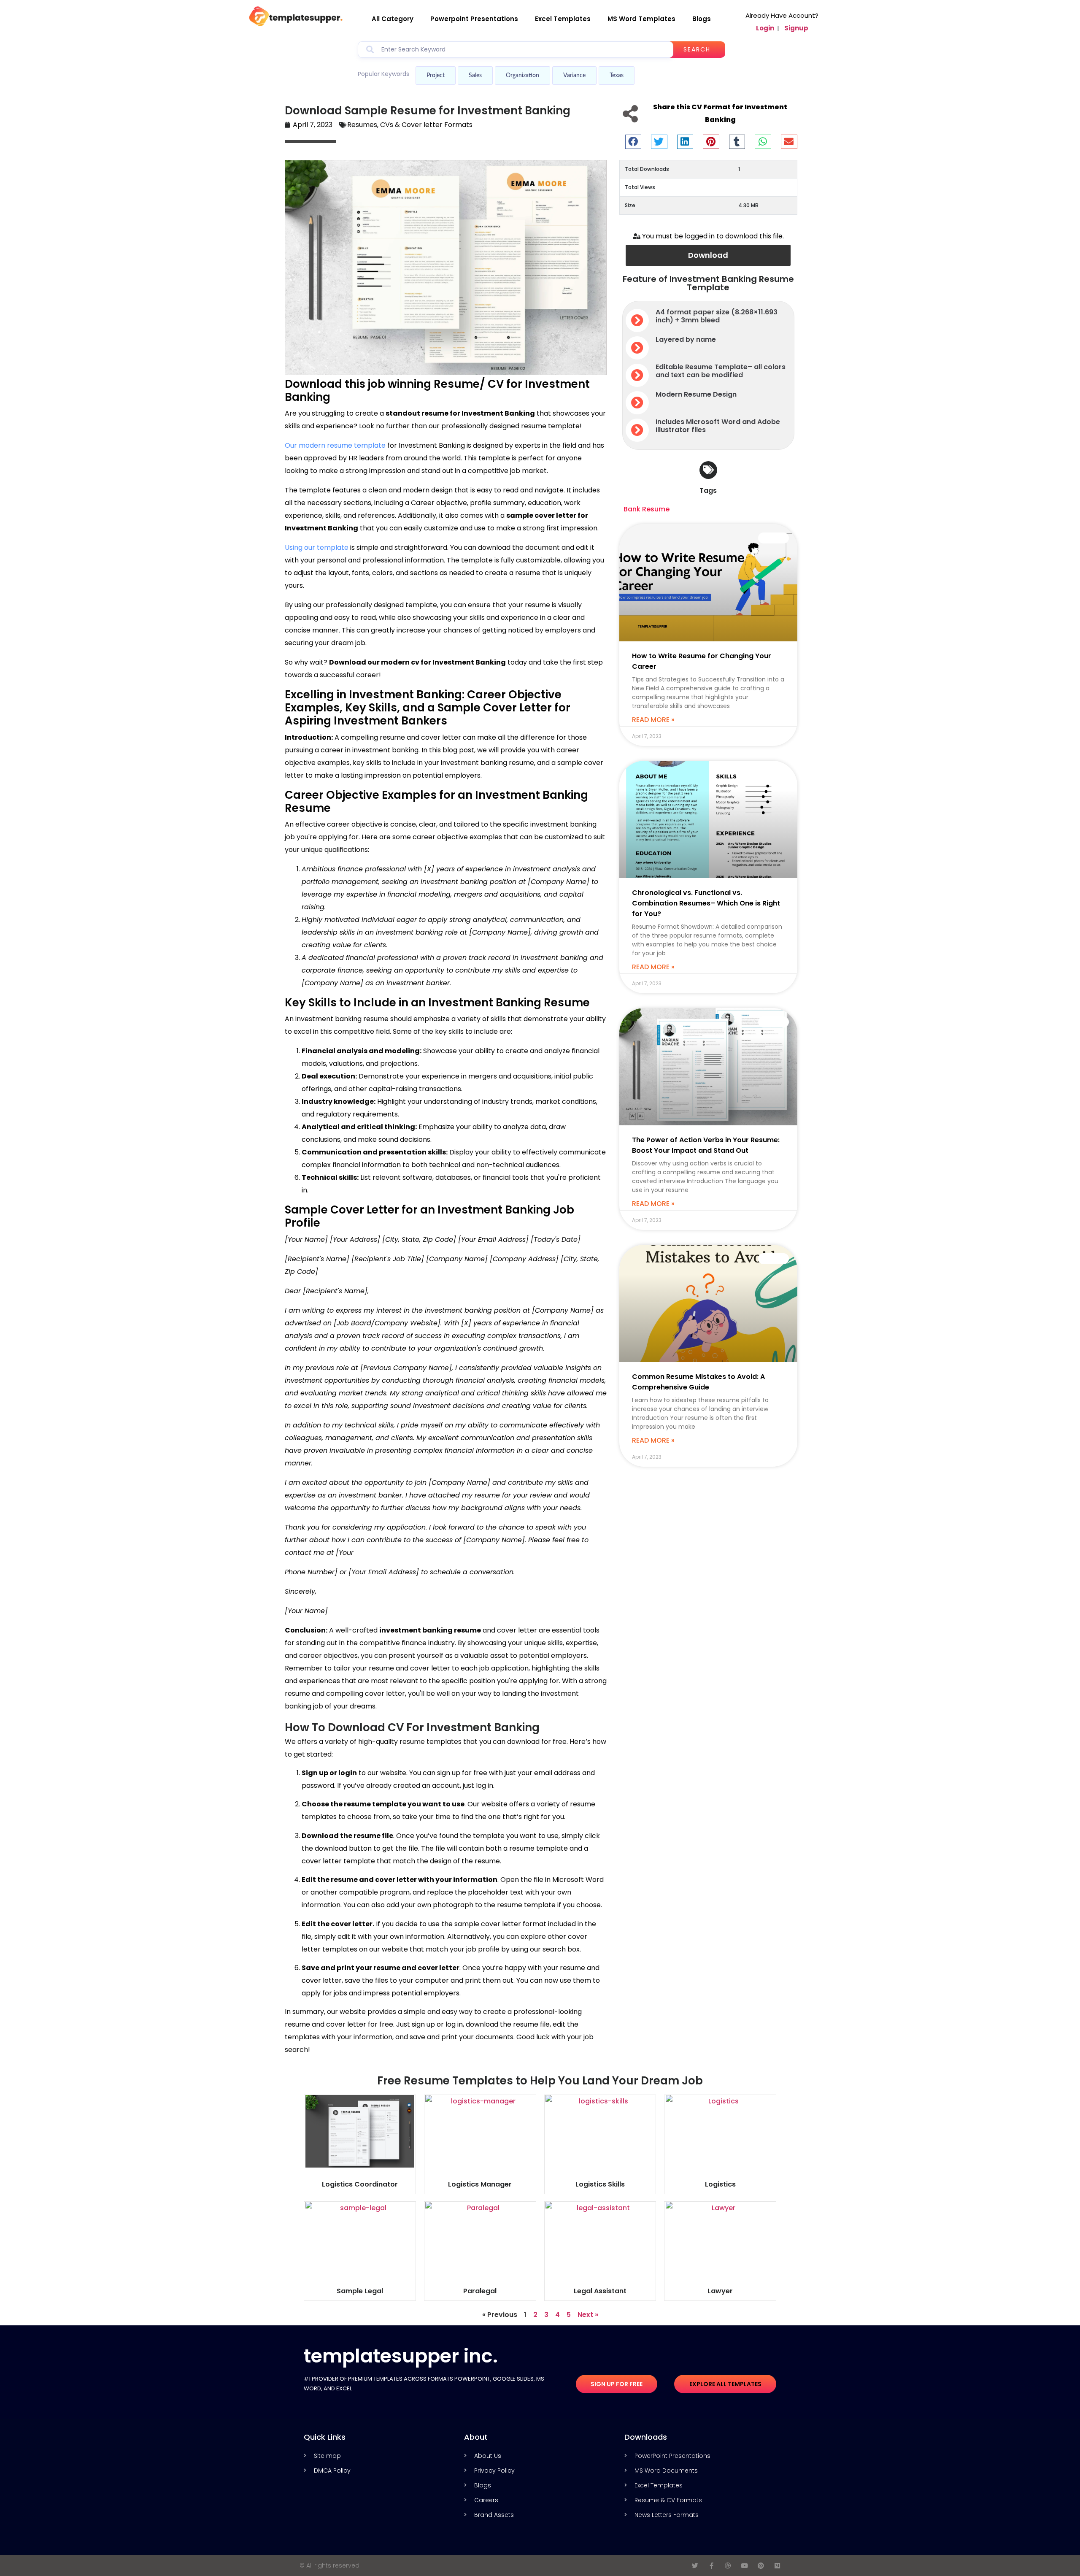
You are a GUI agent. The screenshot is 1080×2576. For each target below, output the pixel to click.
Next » (588, 2315)
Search (697, 49)
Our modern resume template (335, 445)
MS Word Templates (641, 19)
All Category (393, 19)
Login (765, 28)
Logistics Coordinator (360, 2184)
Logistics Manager (480, 2184)
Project (436, 76)
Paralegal (480, 2291)
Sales (475, 76)
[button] (633, 142)
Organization (522, 76)
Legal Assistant (600, 2291)
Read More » (653, 720)
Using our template (317, 547)
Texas (617, 76)
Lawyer (720, 2291)
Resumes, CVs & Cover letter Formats (410, 125)
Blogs (702, 19)
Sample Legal (360, 2291)
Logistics (720, 2184)
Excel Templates (563, 19)
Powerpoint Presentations (474, 19)
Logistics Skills (600, 2184)
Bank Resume (647, 509)
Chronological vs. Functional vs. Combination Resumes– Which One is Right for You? (706, 903)
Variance (574, 76)
